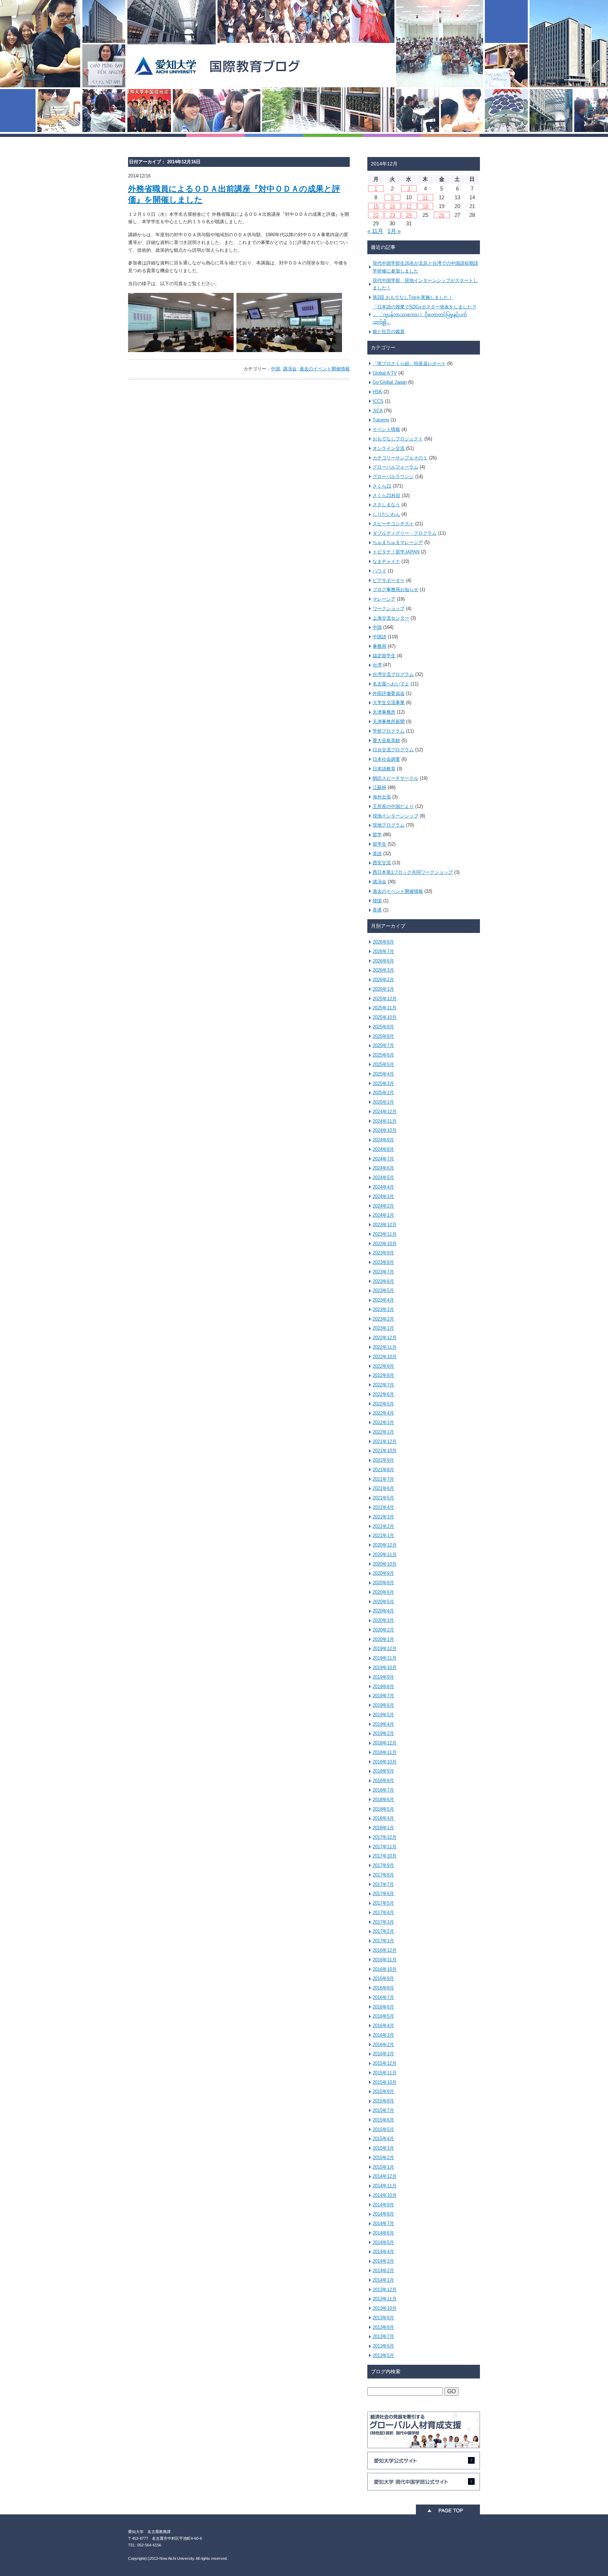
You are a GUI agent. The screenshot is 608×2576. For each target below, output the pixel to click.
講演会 (290, 369)
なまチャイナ (386, 561)
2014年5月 (383, 2242)
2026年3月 (383, 970)
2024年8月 (383, 1149)
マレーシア (384, 599)
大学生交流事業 (389, 703)
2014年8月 (383, 2214)
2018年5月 (383, 1809)
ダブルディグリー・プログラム (405, 533)
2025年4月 (383, 1074)
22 (376, 215)
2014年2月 (383, 2271)
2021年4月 (383, 1507)
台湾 (377, 665)
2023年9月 (383, 1253)
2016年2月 (383, 2045)
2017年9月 (383, 1865)
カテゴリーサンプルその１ (400, 458)
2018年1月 (383, 1828)
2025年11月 (385, 1008)
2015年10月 (385, 2082)
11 (425, 197)
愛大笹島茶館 (386, 741)
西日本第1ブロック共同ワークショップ (413, 872)
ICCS (378, 401)
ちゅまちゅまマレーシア (398, 542)
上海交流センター (391, 618)
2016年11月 (385, 1960)
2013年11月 (385, 2299)
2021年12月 (385, 1441)
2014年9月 (383, 2205)
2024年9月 (383, 1140)
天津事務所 (384, 712)
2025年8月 (383, 1036)
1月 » (394, 231)
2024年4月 (383, 1187)
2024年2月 (383, 1206)
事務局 (379, 646)
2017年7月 (383, 1884)
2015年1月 (383, 2167)
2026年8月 (383, 942)
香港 (377, 910)
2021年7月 (383, 1479)
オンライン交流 (389, 448)
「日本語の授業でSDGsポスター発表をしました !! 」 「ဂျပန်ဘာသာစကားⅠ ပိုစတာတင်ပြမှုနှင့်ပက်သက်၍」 (424, 315)
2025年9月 (383, 1027)
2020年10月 (385, 1564)
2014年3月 (383, 2261)
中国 (275, 369)
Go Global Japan (390, 382)
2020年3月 (383, 1620)
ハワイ (379, 571)
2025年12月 (385, 999)
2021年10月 (385, 1451)
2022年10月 (385, 1357)
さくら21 (382, 486)
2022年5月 (383, 1404)
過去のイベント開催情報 (325, 369)
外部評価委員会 (389, 693)
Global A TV (385, 373)
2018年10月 (385, 1762)
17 (409, 206)
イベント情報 (386, 429)
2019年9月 (383, 1677)
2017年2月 (383, 1931)
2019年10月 (385, 1668)
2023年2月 (383, 1319)
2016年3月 (383, 2035)
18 (425, 206)
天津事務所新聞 (389, 722)
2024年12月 (385, 1112)
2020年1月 (383, 1639)
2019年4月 (383, 1724)
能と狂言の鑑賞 (389, 331)
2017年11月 (385, 1847)
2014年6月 (383, 2233)
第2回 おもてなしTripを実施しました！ (413, 297)
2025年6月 (383, 1055)
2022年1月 (383, 1432)
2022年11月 (385, 1347)
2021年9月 (383, 1460)
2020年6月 (383, 1592)
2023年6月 (383, 1281)
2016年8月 (383, 1988)
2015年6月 (383, 2120)
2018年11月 (385, 1752)
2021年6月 (383, 1488)
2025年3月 (383, 1083)
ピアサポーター (389, 580)
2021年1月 (383, 1535)
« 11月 (375, 231)
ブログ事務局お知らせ (395, 590)
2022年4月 (383, 1413)
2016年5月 (383, 2016)
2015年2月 (383, 2158)
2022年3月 (383, 1422)
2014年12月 (385, 2176)
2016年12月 (385, 1950)
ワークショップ (389, 609)
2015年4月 (383, 2139)
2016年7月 (383, 1997)
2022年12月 (385, 1338)
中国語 (379, 637)
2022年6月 (383, 1394)
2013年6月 (383, 2346)
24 (409, 215)
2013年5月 (383, 2355)
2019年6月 (383, 1705)
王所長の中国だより (393, 806)
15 (376, 206)
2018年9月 (383, 1771)
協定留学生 (384, 656)
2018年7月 (383, 1790)
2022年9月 (383, 1366)
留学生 (379, 844)
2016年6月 (383, 2007)
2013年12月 (385, 2290)
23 (392, 215)
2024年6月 (383, 1168)
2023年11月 (385, 1234)
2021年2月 (383, 1526)
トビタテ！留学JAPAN (396, 552)
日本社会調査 (386, 759)
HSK (377, 392)
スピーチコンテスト (393, 524)
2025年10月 (385, 1017)
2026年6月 (383, 961)
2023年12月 (385, 1225)
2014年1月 (383, 2280)
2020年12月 (385, 1545)
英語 (377, 854)
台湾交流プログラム (393, 674)
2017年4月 (383, 1913)
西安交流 (382, 863)
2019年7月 (383, 1696)
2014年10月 (385, 2195)
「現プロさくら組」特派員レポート (409, 363)
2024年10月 (385, 1130)
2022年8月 (383, 1375)
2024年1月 (383, 1215)
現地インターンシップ (395, 816)
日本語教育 (384, 769)
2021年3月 (383, 1517)
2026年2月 (383, 980)
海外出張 (382, 797)
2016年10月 (385, 1969)
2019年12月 (385, 1649)
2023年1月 (383, 1328)
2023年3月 (383, 1309)
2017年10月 (385, 1856)
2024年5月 (383, 1177)
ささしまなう (386, 505)
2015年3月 (383, 2148)
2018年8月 (383, 1781)
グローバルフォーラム (395, 467)
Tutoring (381, 420)
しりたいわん (386, 514)
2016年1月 (383, 2054)
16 (392, 206)
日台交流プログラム (393, 750)
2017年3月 (383, 1922)
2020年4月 (383, 1611)
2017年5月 (383, 1903)
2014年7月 (383, 2223)
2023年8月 (383, 1262)
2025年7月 (383, 1045)
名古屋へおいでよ (391, 684)
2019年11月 (385, 1658)
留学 (377, 835)
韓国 (377, 901)
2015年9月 (383, 2091)
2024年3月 (383, 1196)
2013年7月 (383, 2336)
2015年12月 (385, 2063)
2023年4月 (383, 1300)
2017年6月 (383, 1894)
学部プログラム (389, 731)
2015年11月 (385, 2073)
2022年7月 (383, 1385)
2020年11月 (385, 1555)
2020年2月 (383, 1630)
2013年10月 (385, 2308)
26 (442, 215)
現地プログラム (389, 825)
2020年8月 (383, 1583)
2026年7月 (383, 951)
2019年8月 (383, 1687)
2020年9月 (383, 1573)
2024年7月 (383, 1159)
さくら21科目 (387, 496)
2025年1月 (383, 1102)
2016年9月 (383, 1978)
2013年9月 (383, 2318)
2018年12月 (385, 1743)
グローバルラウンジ (393, 477)
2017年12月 (385, 1837)
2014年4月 (383, 2252)
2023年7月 (383, 1272)
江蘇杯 (379, 787)
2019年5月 (383, 1715)
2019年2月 (383, 1733)
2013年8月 (383, 2327)
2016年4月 (383, 2026)
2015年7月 (383, 2110)
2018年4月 (383, 1818)
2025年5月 (383, 1064)
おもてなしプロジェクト (398, 439)
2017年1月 (383, 1941)
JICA (378, 411)
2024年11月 (385, 1121)
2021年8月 (383, 1470)
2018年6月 (383, 1800)
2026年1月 (383, 989)
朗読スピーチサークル (395, 778)
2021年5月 (383, 1498)
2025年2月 (383, 1093)
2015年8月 (383, 2101)
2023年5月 (383, 1290)
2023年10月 (385, 1244)
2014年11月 (385, 2186)
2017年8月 (383, 1875)
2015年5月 (383, 2129)
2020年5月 (383, 1602)
